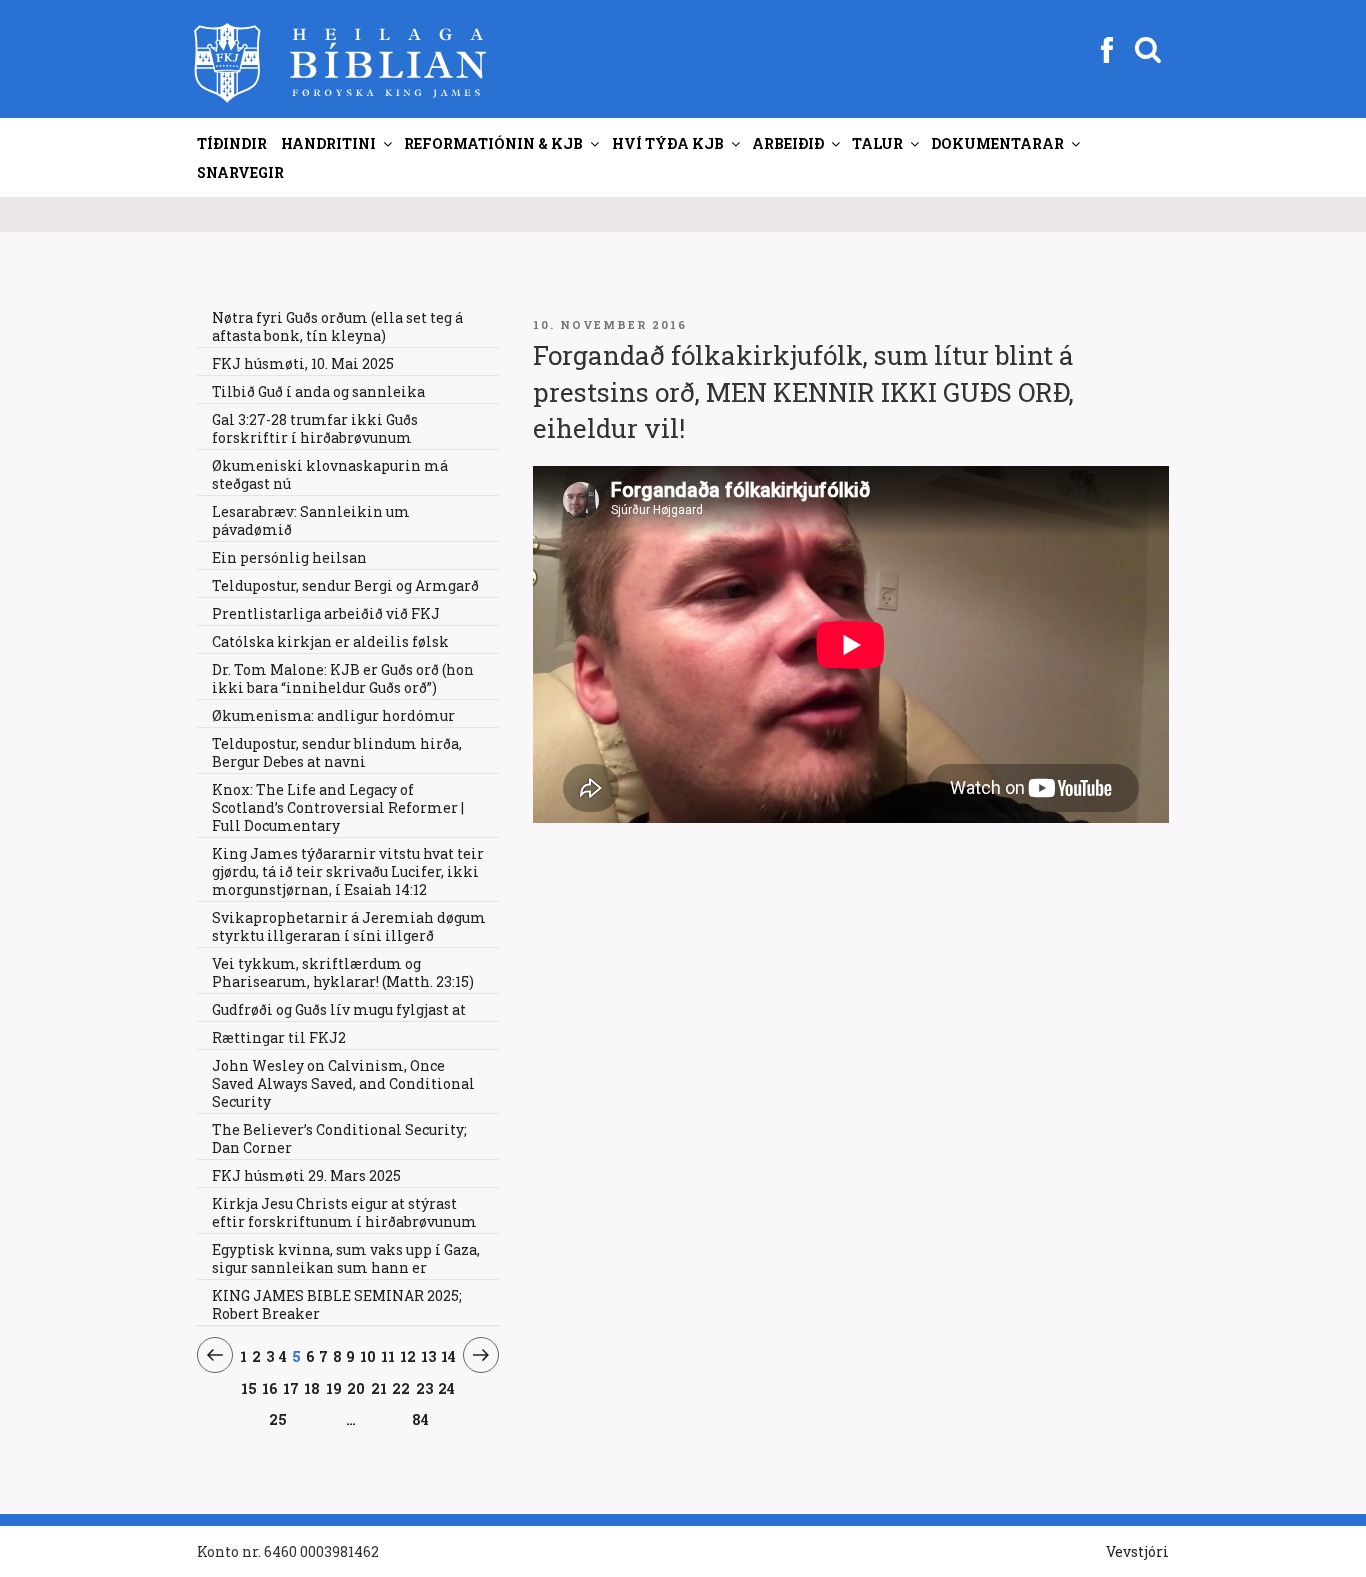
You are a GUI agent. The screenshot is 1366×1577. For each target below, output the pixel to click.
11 (388, 1356)
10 (368, 1356)
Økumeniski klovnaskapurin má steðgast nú (330, 474)
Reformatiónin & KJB (493, 143)
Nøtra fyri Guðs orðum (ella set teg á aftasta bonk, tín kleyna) (337, 326)
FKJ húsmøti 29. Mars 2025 (306, 1175)
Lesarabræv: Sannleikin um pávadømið (311, 520)
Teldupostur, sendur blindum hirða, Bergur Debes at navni (337, 752)
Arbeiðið (788, 143)
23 (425, 1388)
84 (420, 1419)
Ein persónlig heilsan (289, 557)
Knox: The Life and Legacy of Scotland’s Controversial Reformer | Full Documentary (338, 807)
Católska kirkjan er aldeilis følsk (330, 641)
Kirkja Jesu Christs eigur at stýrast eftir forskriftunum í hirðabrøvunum (344, 1212)
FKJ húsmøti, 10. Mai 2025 (303, 363)
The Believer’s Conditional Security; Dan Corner (339, 1138)
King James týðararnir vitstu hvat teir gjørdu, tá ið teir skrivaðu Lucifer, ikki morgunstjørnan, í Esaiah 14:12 (348, 871)
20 (356, 1388)
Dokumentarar (997, 143)
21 (379, 1388)
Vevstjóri (1137, 1551)
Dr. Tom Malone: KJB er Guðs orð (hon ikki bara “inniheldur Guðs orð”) (343, 678)
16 (270, 1388)
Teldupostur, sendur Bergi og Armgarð (345, 585)
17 (291, 1388)
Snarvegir (240, 172)
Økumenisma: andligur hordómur (333, 715)
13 (429, 1356)
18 (312, 1388)
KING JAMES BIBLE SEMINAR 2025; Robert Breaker (337, 1304)
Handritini (328, 143)
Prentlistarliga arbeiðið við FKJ (326, 613)
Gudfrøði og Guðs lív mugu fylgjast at (339, 1009)
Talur (877, 143)
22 (401, 1388)
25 (278, 1419)
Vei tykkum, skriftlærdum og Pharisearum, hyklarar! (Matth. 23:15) (343, 972)
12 (408, 1356)
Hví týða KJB (668, 143)
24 (447, 1388)
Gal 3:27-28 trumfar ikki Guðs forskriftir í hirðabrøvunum (315, 428)
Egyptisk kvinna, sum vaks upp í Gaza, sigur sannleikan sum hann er (346, 1258)
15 (249, 1388)
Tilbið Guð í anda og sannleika (318, 391)
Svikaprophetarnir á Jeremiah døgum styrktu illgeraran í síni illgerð (349, 926)
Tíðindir (232, 143)
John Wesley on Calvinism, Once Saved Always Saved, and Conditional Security (343, 1083)
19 (334, 1388)
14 (448, 1356)
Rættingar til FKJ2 (279, 1037)
